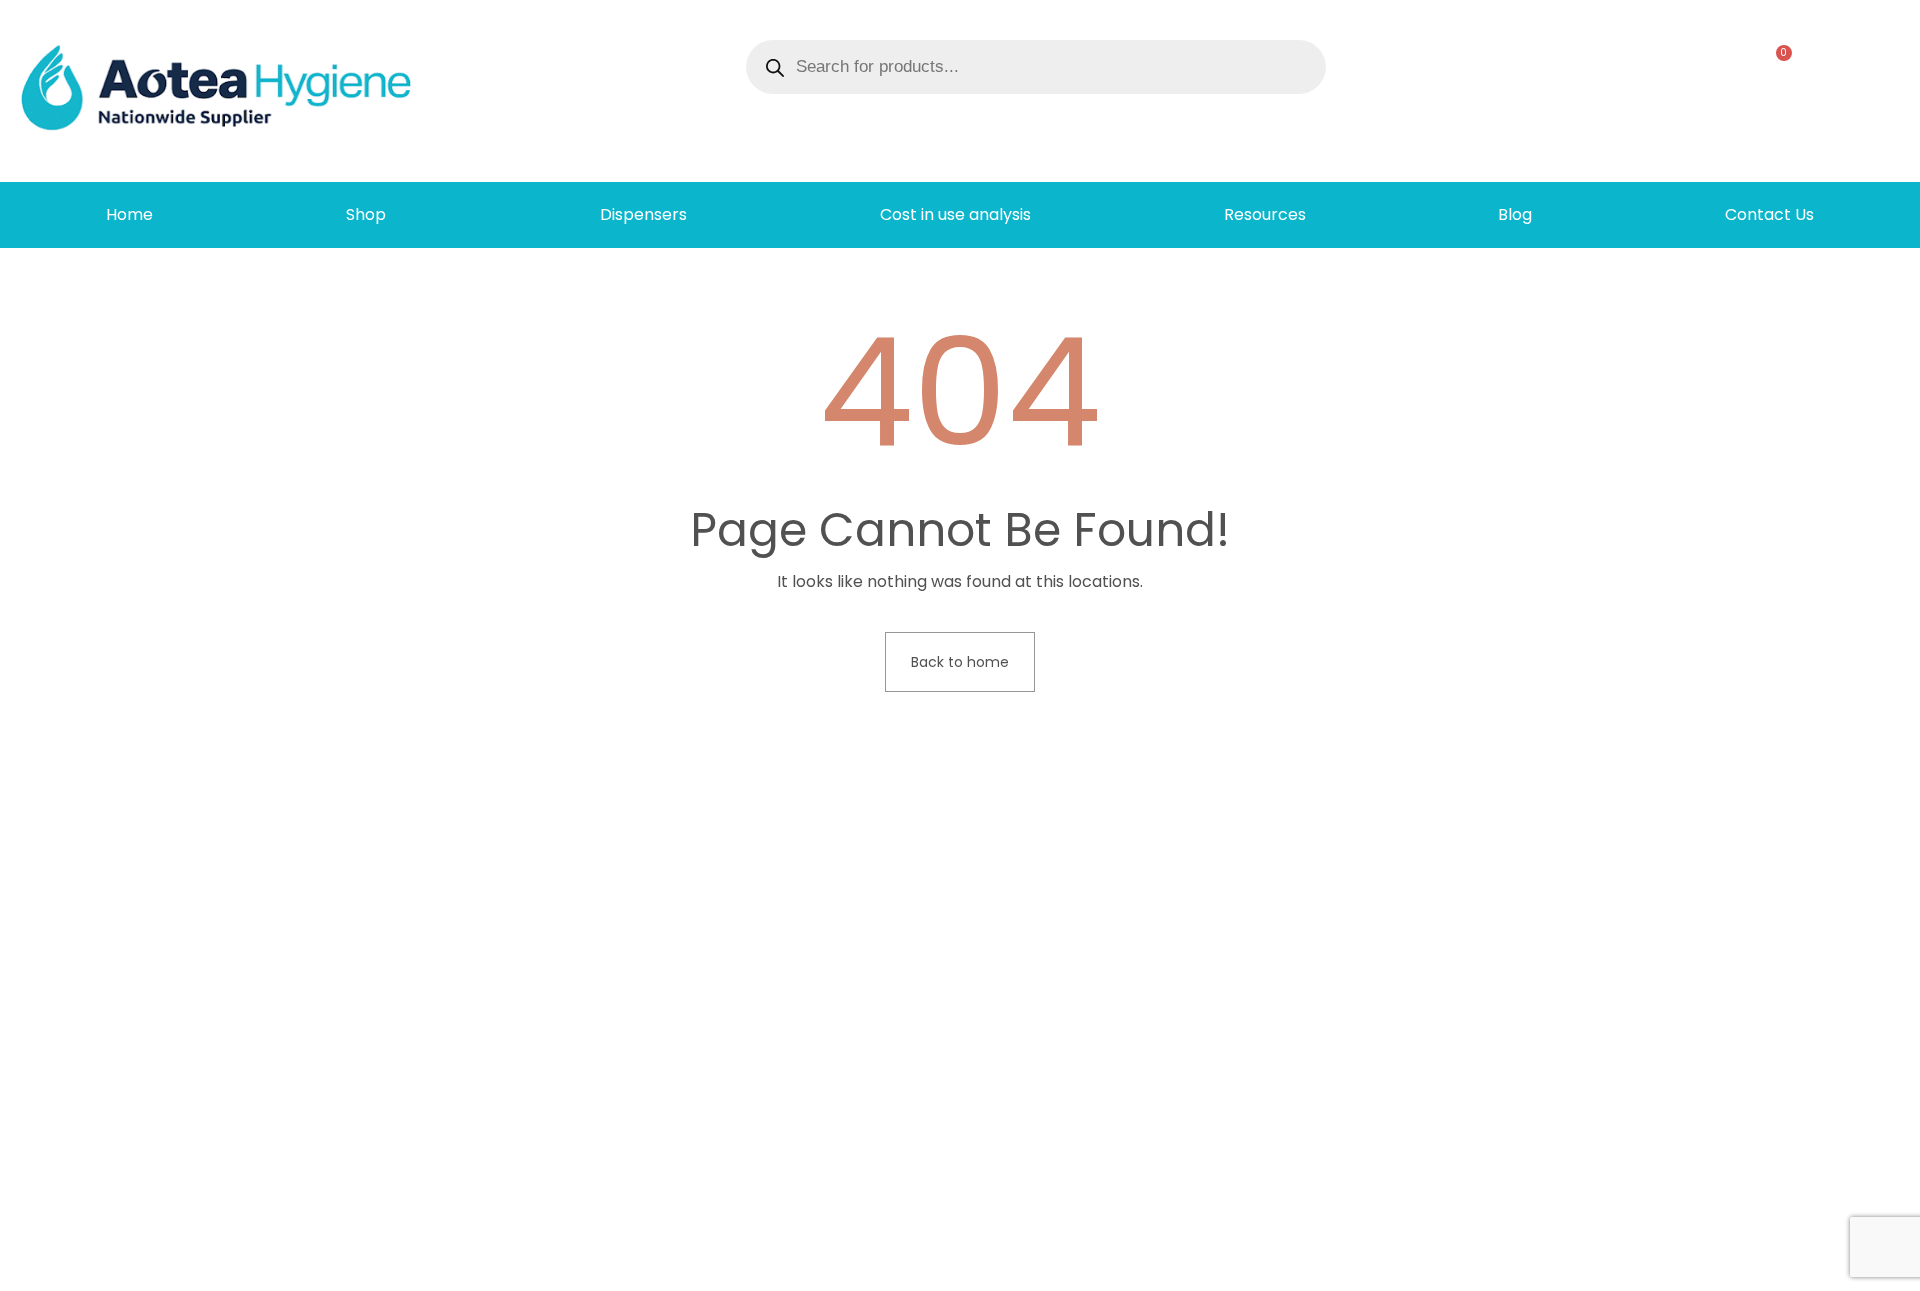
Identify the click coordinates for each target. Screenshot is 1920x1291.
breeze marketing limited (405, 1267)
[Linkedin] (1659, 1268)
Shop (366, 214)
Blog (1515, 214)
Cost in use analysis (955, 214)
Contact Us (1769, 214)
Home (129, 214)
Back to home (960, 662)
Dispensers (643, 214)
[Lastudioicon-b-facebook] (1627, 1268)
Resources (1265, 214)
